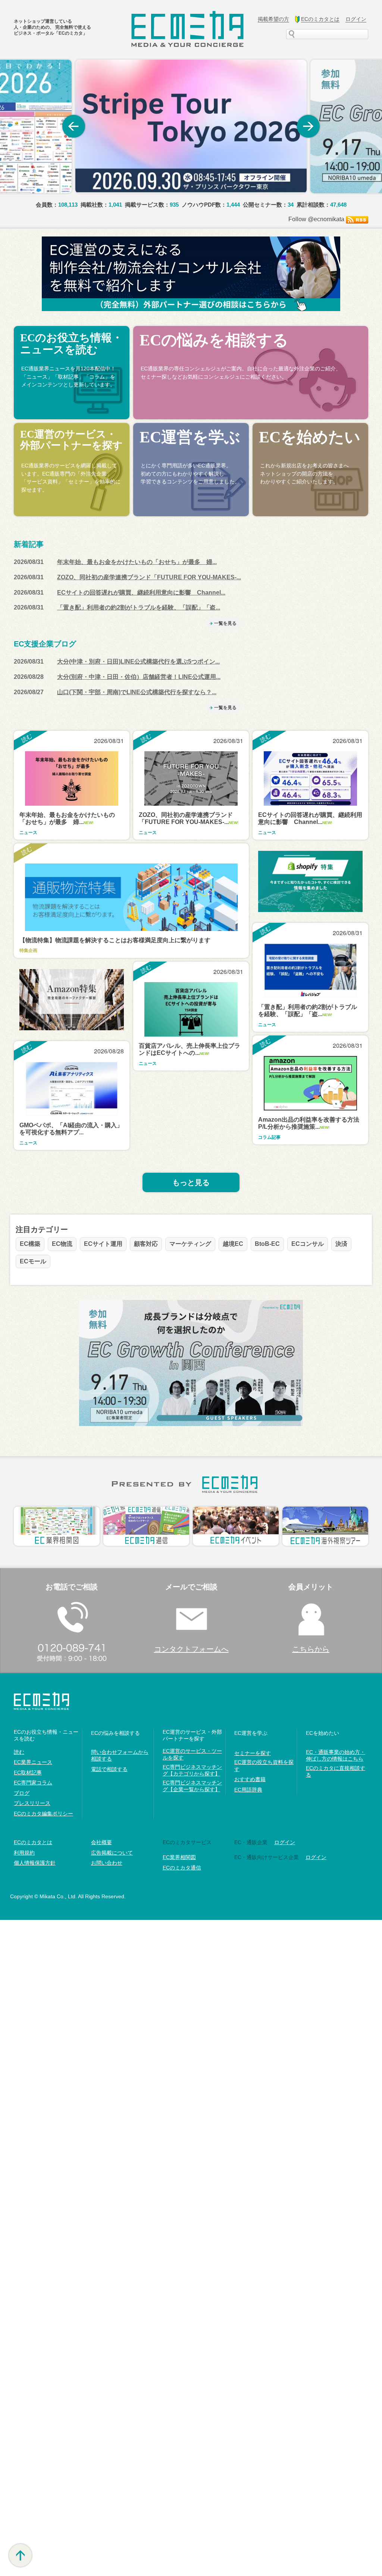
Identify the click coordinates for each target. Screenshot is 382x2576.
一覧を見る (225, 623)
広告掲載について (112, 1853)
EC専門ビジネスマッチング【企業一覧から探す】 (192, 1786)
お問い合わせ (107, 1863)
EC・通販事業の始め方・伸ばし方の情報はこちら (336, 1755)
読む (19, 1752)
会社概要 (101, 1842)
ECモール (33, 1261)
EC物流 (62, 1244)
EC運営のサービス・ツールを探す (192, 1754)
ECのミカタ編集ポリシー (43, 1814)
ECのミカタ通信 (182, 1868)
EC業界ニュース (33, 1762)
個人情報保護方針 (35, 1863)
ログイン (316, 1857)
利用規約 (24, 1853)
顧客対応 (146, 1244)
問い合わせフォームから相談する (120, 1755)
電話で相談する (109, 1769)
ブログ (22, 1793)
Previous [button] (73, 126)
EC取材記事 (28, 1773)
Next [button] (309, 126)
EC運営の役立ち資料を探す (264, 1765)
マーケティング (190, 1244)
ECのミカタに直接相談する (336, 1771)
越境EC (233, 1244)
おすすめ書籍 (250, 1779)
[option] (191, 126)
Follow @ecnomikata (316, 219)
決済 (341, 1244)
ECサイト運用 (103, 1244)
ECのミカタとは (33, 1842)
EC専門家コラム (33, 1783)
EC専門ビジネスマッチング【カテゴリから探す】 (192, 1770)
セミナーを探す (253, 1753)
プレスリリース (32, 1803)
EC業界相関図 (179, 1857)
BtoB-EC (267, 1244)
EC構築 (30, 1244)
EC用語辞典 (248, 1790)
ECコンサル (308, 1244)
